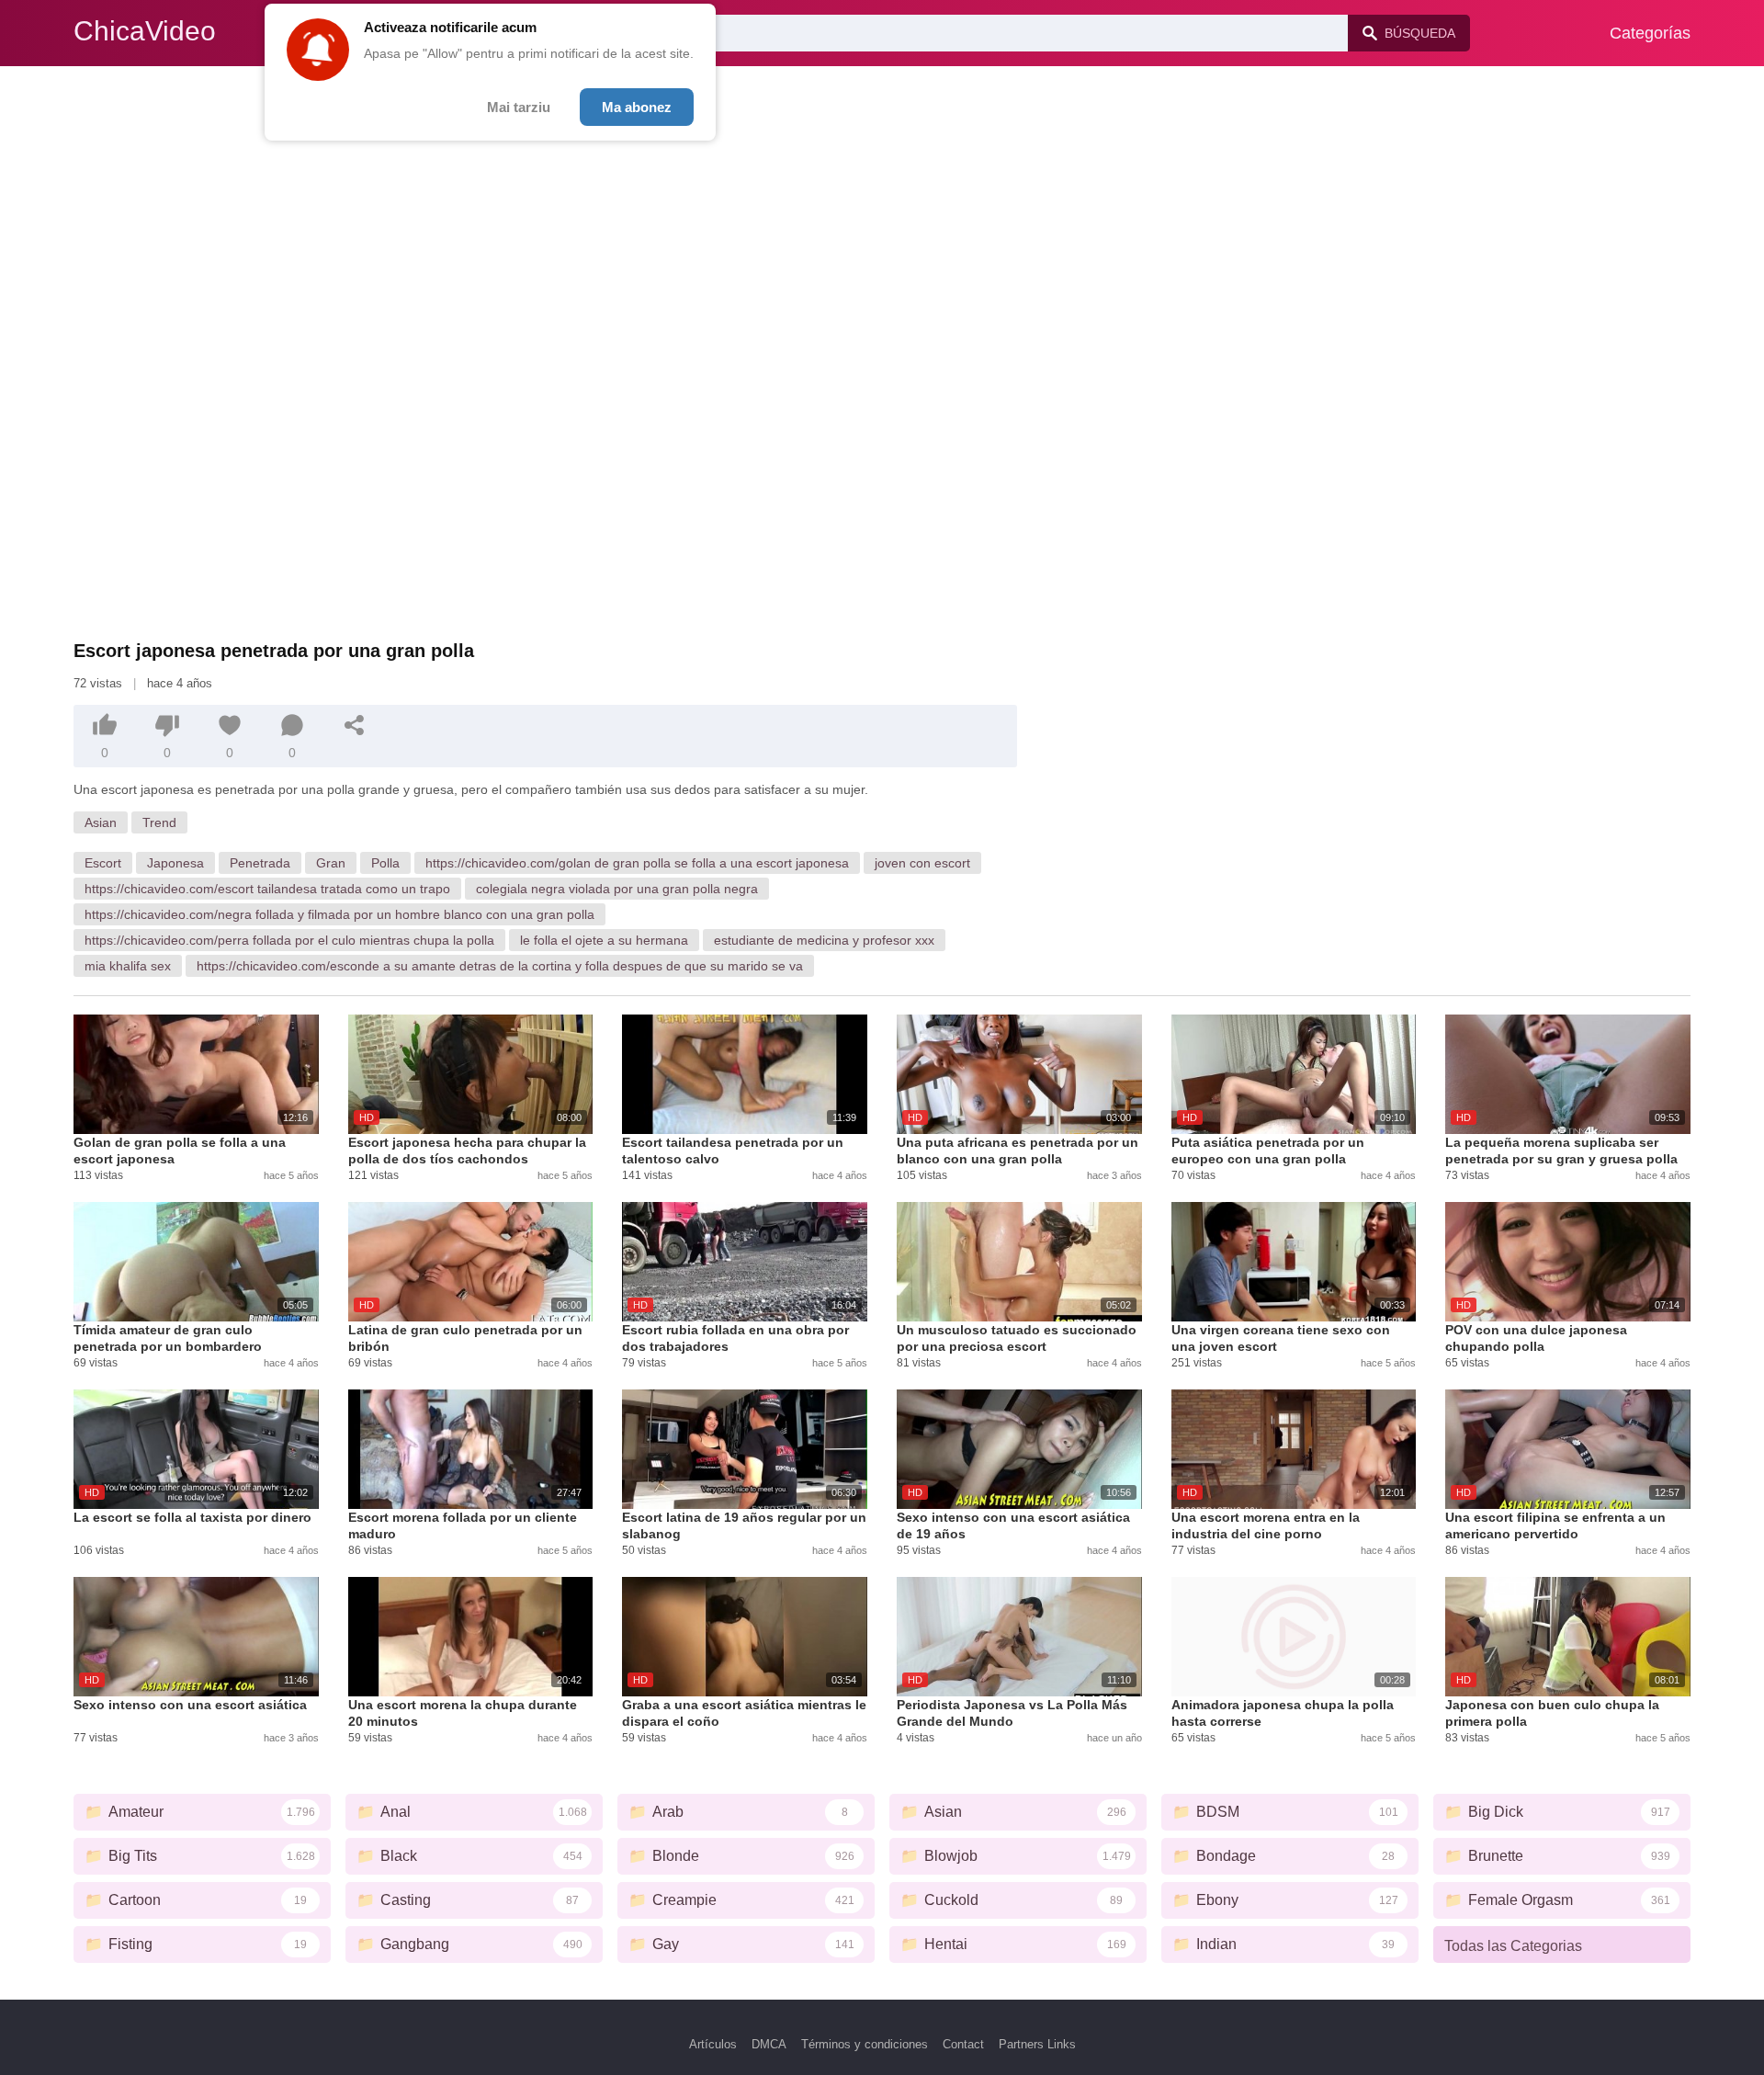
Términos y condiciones (865, 2044)
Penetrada (260, 863)
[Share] (355, 725)
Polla (385, 863)
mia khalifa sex (128, 966)
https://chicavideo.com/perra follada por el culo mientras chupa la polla (289, 940)
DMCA (769, 2044)
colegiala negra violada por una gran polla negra (617, 889)
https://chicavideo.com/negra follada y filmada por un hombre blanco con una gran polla (339, 914)
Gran (331, 863)
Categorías (1650, 33)
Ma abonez (637, 107)
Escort (103, 863)
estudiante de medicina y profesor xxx (824, 940)
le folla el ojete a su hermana (604, 940)
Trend (159, 822)
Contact (963, 2044)
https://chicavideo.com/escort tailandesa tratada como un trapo (267, 889)
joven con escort (922, 863)
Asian (101, 822)
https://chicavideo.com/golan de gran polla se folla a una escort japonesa (637, 863)
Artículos (713, 2044)
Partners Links (1037, 2044)
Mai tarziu (519, 107)
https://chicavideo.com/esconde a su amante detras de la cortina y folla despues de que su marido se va (500, 966)
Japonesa (175, 863)
